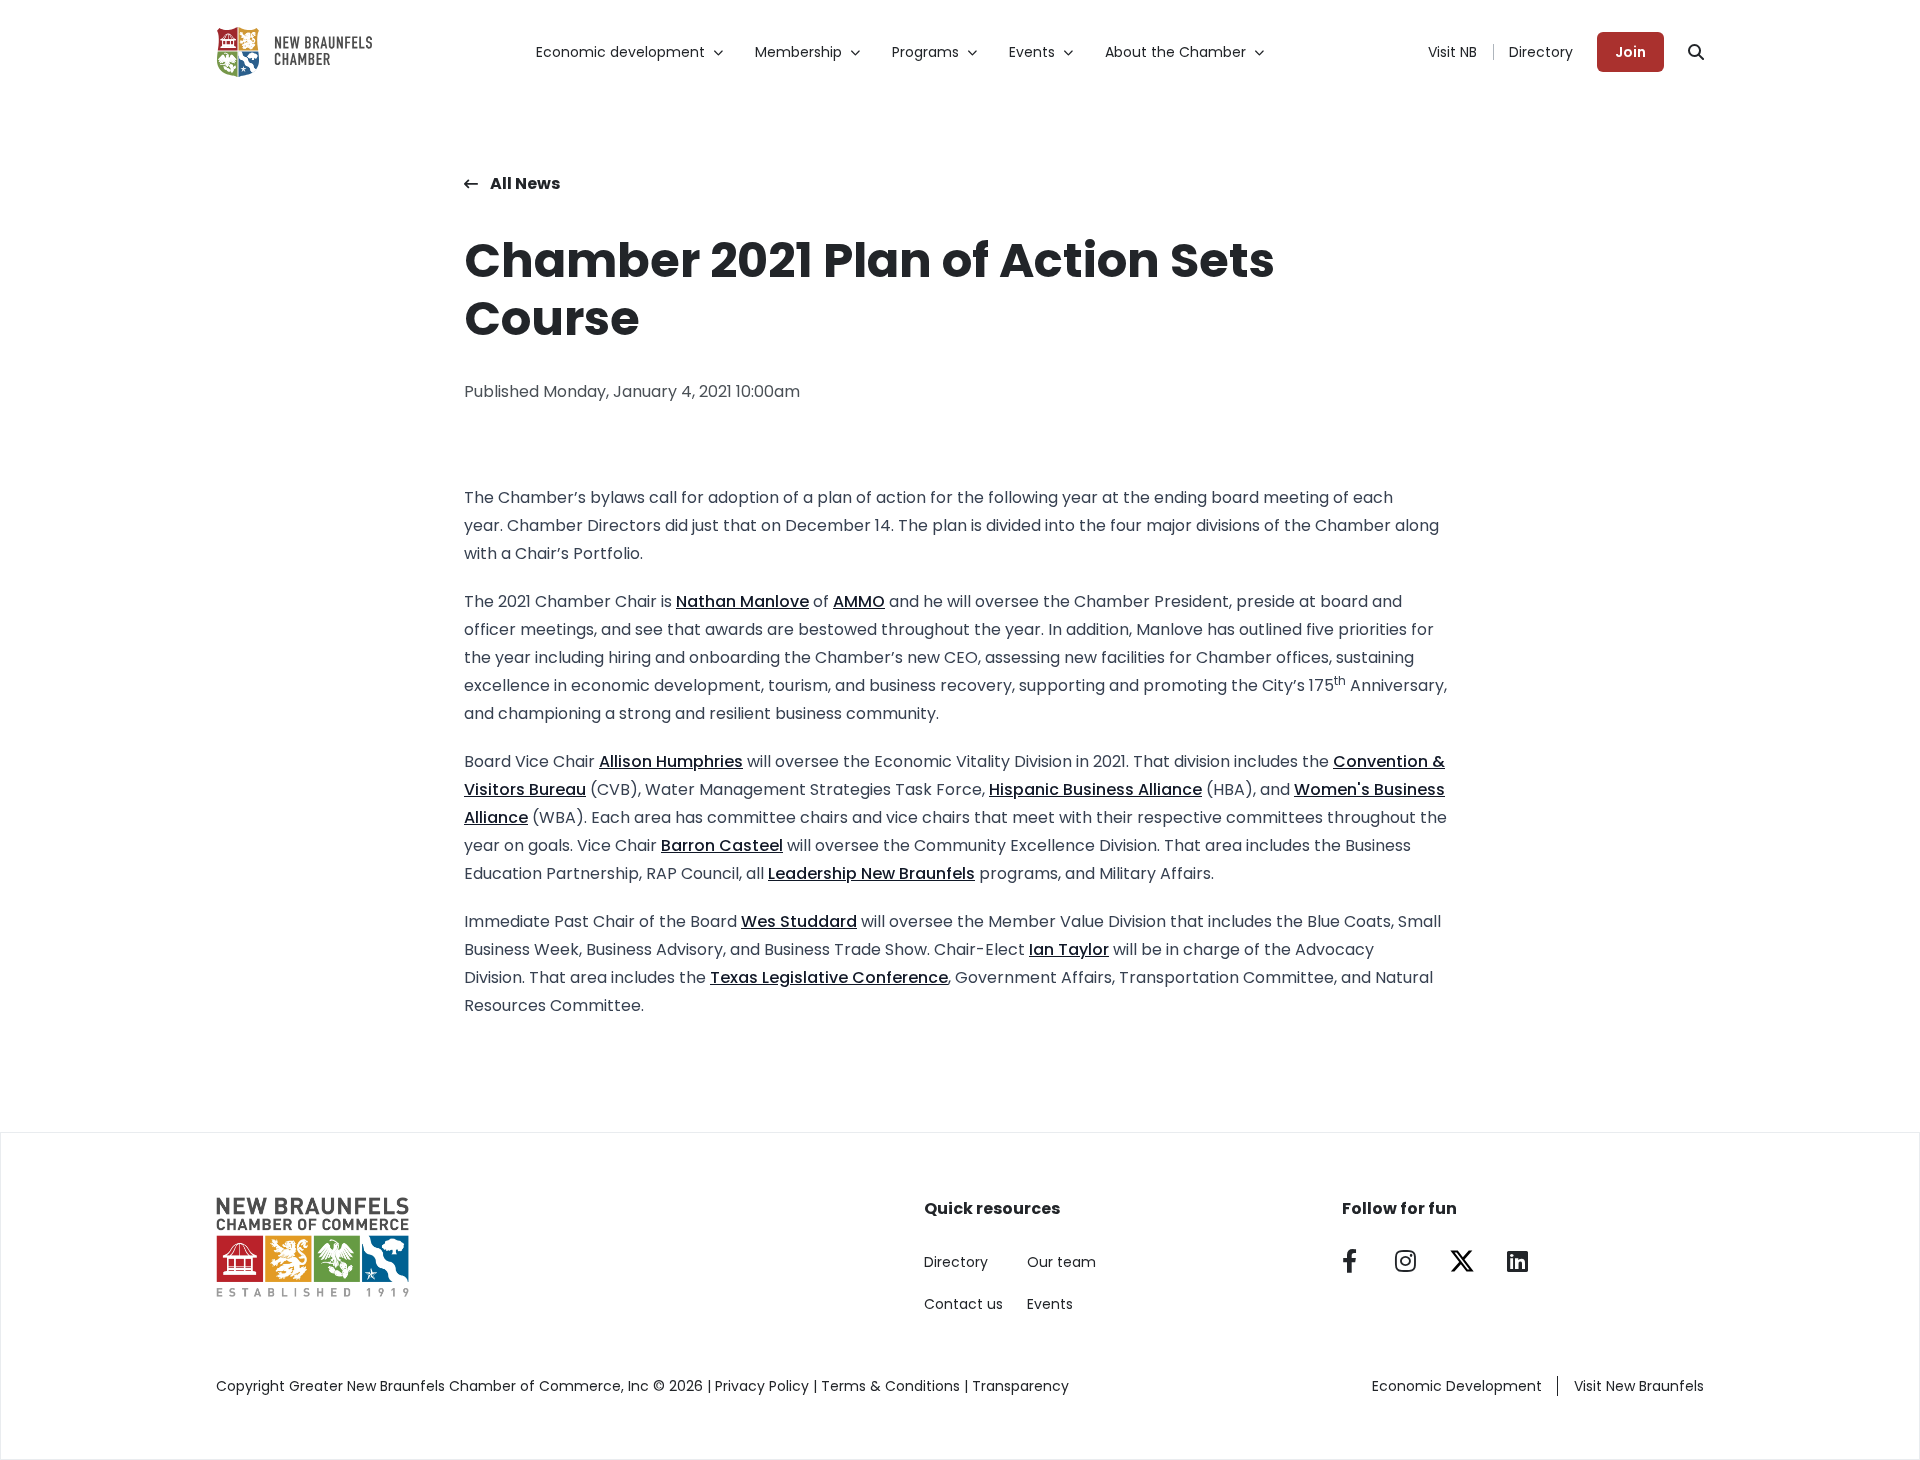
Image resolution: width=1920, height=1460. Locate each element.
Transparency (1020, 1386)
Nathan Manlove (742, 601)
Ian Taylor (1069, 949)
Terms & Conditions (890, 1386)
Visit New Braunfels (1639, 1386)
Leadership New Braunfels (871, 873)
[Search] (1696, 52)
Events (1050, 1304)
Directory (1541, 52)
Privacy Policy (762, 1386)
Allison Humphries (671, 761)
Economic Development (1457, 1386)
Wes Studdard (799, 921)
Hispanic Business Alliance (1095, 789)
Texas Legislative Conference (829, 977)
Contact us (963, 1304)
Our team (1061, 1262)
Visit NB (1452, 52)
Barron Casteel (722, 845)
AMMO (859, 601)
